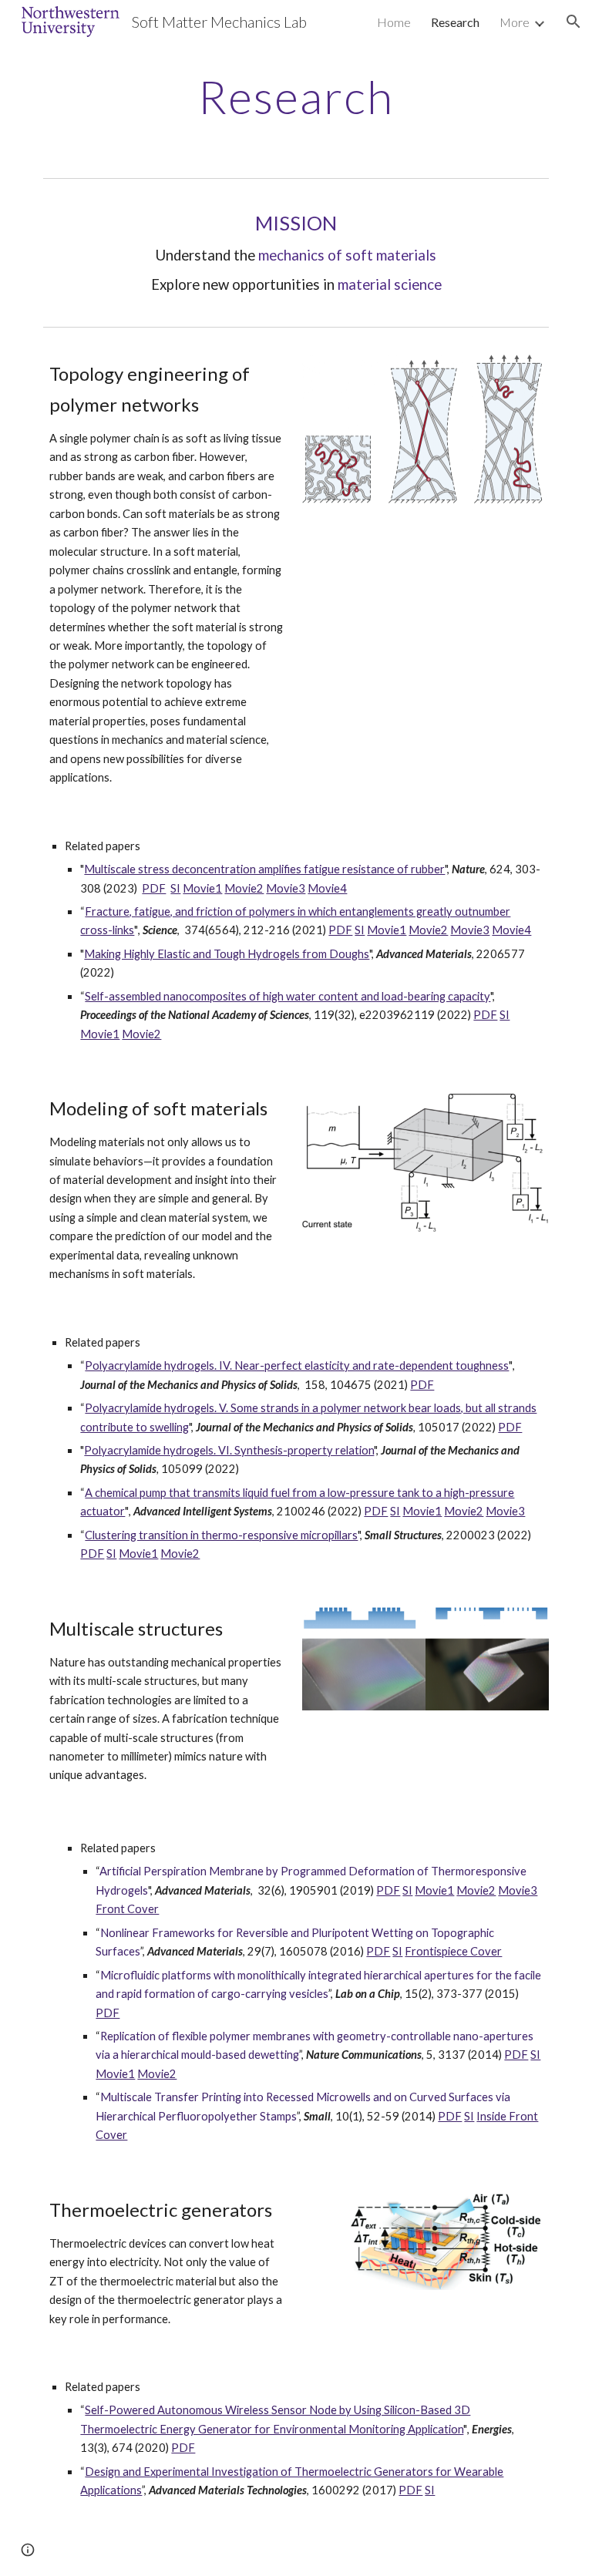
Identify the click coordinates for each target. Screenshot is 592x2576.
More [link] (515, 22)
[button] (573, 22)
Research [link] (455, 22)
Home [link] (394, 22)
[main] (296, 96)
